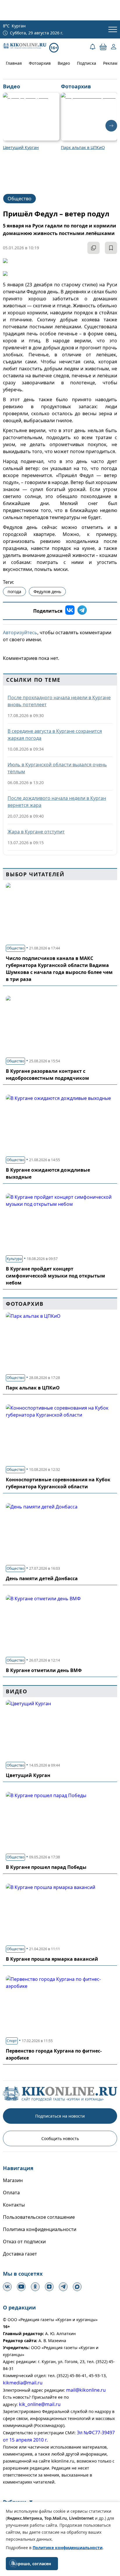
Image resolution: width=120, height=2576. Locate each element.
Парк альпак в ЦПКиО (33, 1388)
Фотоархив (40, 63)
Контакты (14, 2205)
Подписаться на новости (60, 2116)
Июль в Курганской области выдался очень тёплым (57, 768)
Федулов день (47, 592)
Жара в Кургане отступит (36, 832)
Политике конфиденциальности (68, 2548)
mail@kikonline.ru (86, 2390)
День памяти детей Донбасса (42, 1578)
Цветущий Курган (28, 1775)
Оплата (11, 2193)
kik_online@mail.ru (40, 2404)
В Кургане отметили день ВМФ (44, 1670)
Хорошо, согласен (32, 2564)
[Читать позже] (111, 248)
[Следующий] (111, 126)
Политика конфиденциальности (40, 2229)
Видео (64, 63)
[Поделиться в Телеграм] (82, 611)
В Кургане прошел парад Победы (46, 1867)
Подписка (87, 63)
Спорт (12, 2041)
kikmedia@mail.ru (23, 2383)
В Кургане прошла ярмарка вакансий (52, 1959)
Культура (14, 1259)
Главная (14, 63)
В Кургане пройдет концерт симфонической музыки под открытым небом (55, 1276)
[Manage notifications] (13, 2563)
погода (14, 592)
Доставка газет (20, 2254)
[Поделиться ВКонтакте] (70, 611)
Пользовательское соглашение (39, 2217)
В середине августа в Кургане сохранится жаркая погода (55, 735)
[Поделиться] (93, 248)
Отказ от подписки (24, 2242)
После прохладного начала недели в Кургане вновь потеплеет (59, 701)
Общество (20, 199)
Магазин (13, 2180)
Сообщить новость (60, 2138)
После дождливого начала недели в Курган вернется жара (57, 802)
